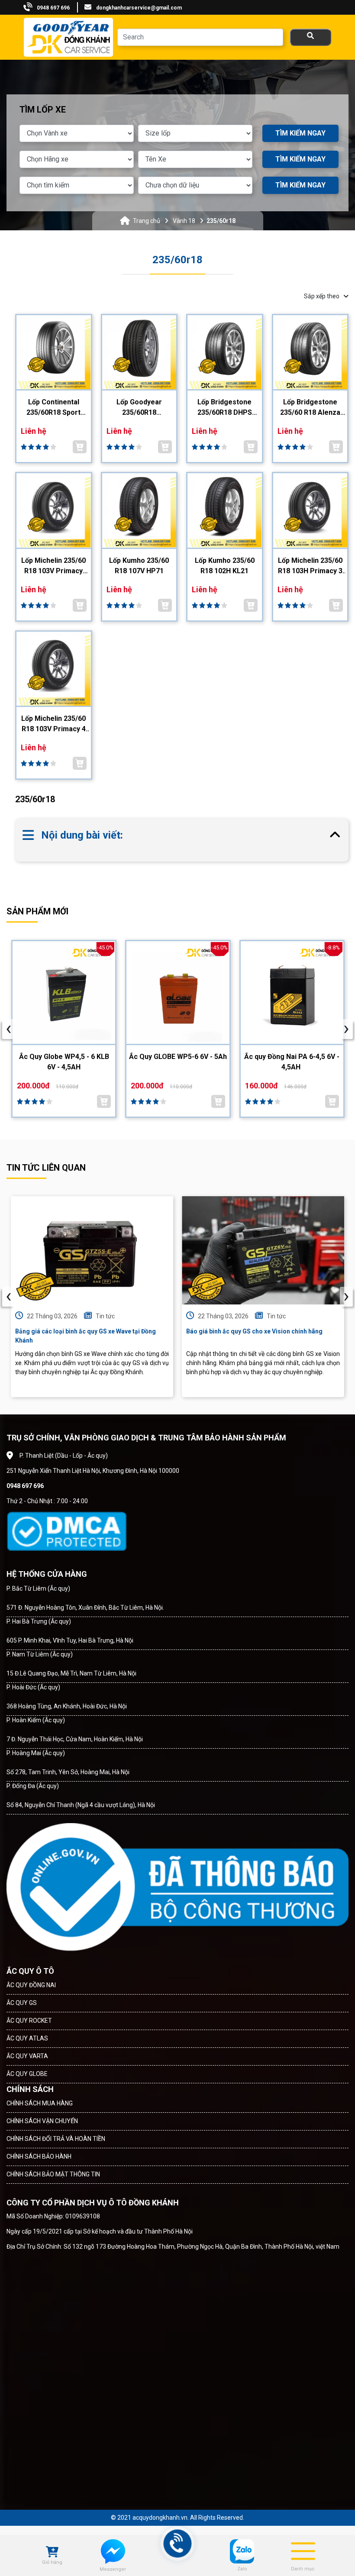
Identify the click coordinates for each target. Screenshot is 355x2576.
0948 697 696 (53, 8)
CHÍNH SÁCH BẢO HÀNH (39, 2156)
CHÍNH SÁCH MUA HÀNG (40, 2103)
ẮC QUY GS (22, 2003)
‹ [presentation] (9, 1297)
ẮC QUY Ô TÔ (30, 1971)
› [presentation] (346, 1297)
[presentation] (9, 1029)
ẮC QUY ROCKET (29, 2021)
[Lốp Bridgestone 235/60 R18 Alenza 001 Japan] (310, 353)
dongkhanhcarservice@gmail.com (139, 8)
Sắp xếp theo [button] (322, 296)
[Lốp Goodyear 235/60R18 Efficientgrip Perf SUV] (139, 353)
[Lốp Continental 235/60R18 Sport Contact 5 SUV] (54, 353)
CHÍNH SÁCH (30, 2089)
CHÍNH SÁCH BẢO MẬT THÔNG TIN (53, 2174)
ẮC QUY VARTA (27, 2056)
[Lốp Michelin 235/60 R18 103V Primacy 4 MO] (54, 670)
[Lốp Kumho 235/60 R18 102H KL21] (225, 511)
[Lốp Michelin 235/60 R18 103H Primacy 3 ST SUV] (310, 511)
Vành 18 (184, 221)
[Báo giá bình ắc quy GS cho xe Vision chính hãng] (263, 1250)
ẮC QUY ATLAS (27, 2038)
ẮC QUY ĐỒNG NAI (31, 1985)
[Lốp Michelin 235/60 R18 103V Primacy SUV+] (54, 511)
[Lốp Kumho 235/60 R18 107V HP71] (139, 511)
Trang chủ (147, 221)
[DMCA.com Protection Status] (66, 1531)
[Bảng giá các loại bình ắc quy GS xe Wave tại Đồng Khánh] (92, 1250)
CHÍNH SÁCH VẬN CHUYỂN (42, 2121)
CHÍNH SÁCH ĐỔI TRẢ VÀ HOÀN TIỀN (56, 2139)
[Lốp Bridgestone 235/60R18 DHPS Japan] (225, 353)
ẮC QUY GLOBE (27, 2074)
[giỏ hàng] (52, 2553)
